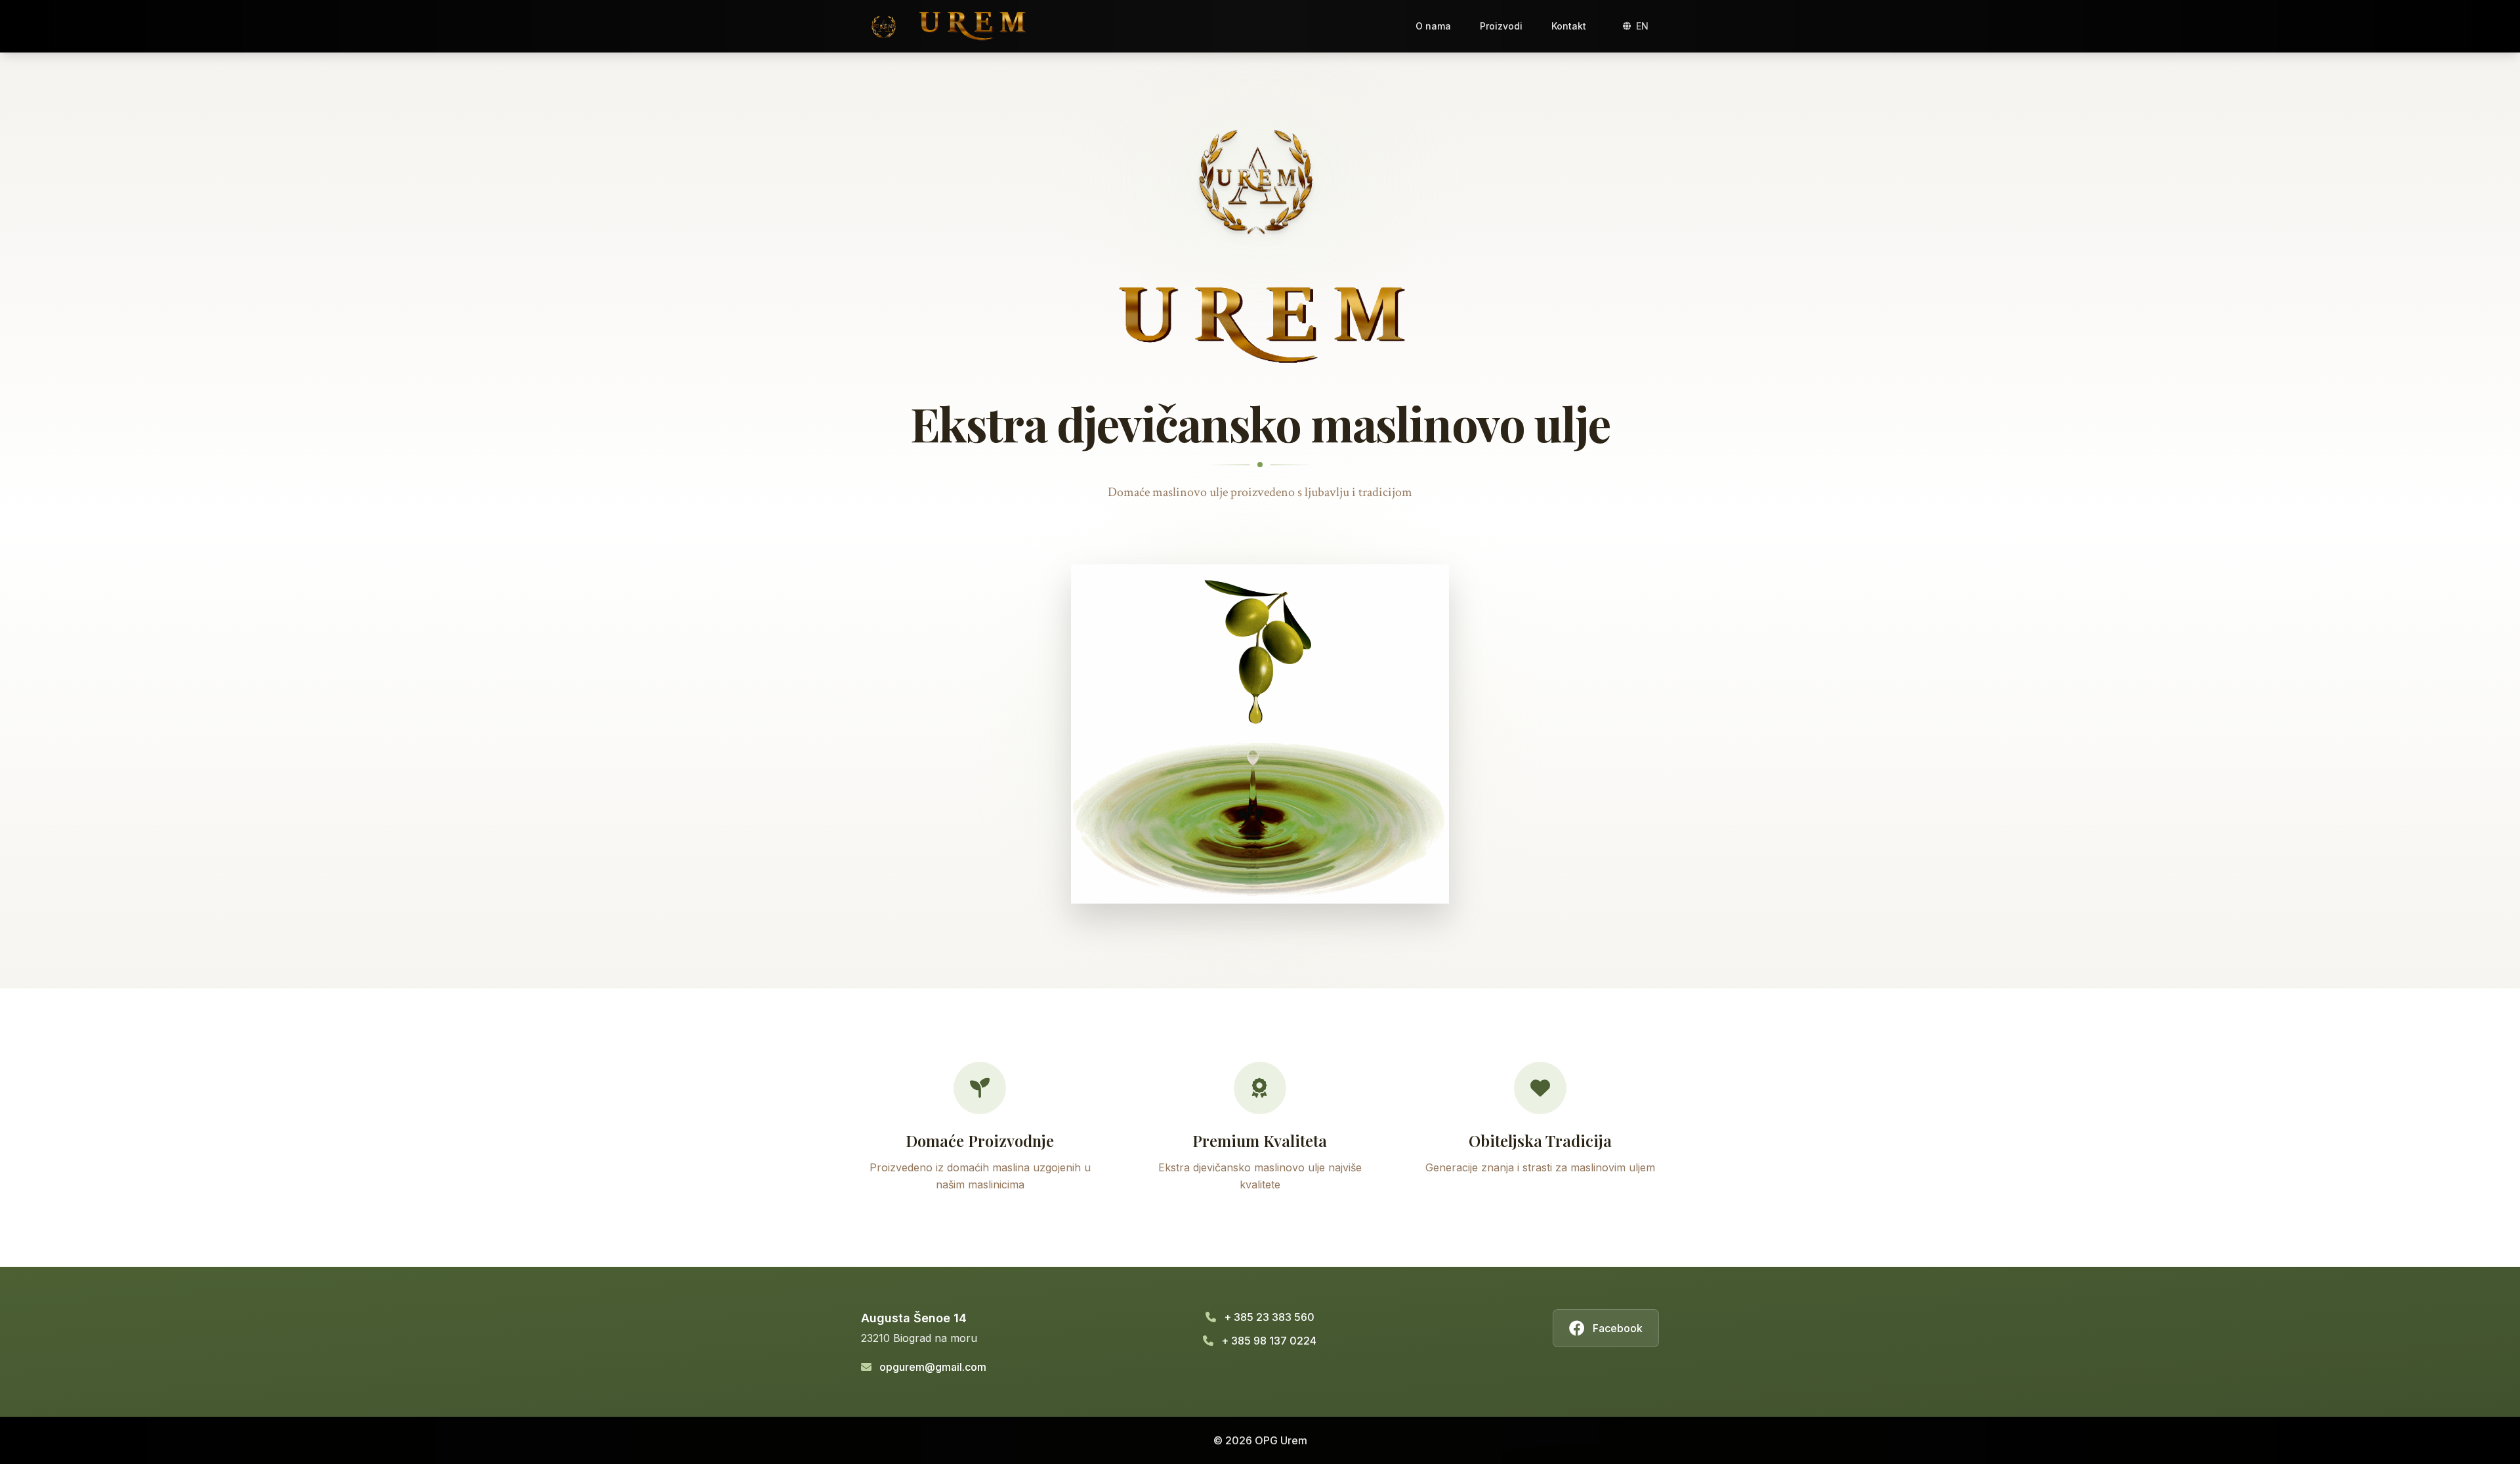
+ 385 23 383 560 (1269, 1317)
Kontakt (1569, 26)
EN (1642, 26)
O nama (1433, 26)
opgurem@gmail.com (933, 1367)
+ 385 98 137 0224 (1269, 1341)
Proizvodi (1501, 26)
